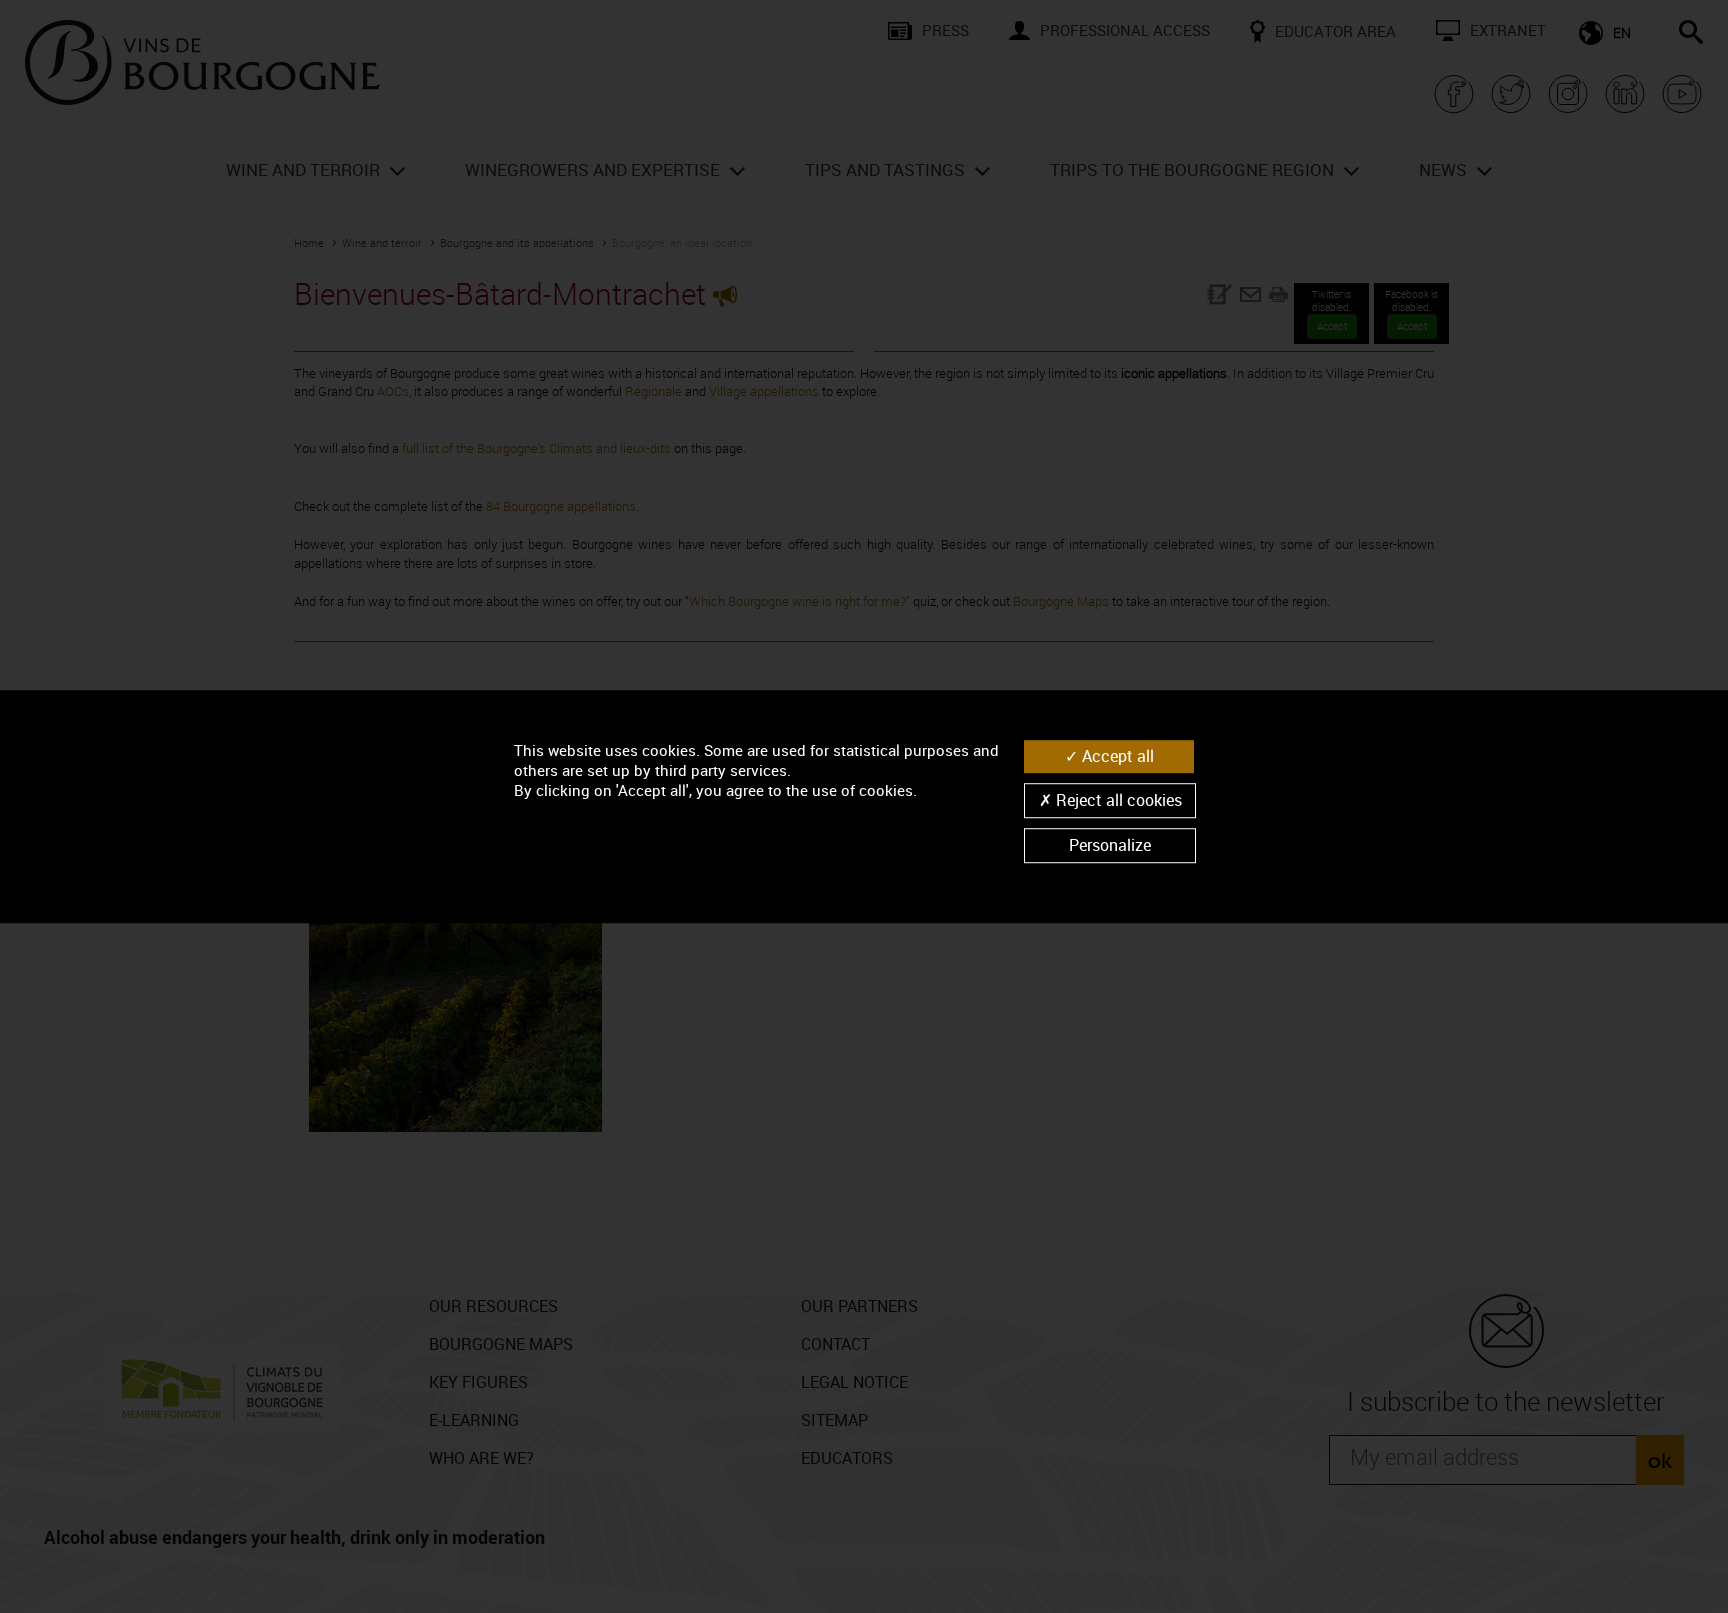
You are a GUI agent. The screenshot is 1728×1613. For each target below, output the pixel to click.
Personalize (1110, 845)
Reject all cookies (1117, 800)
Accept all (1116, 756)
